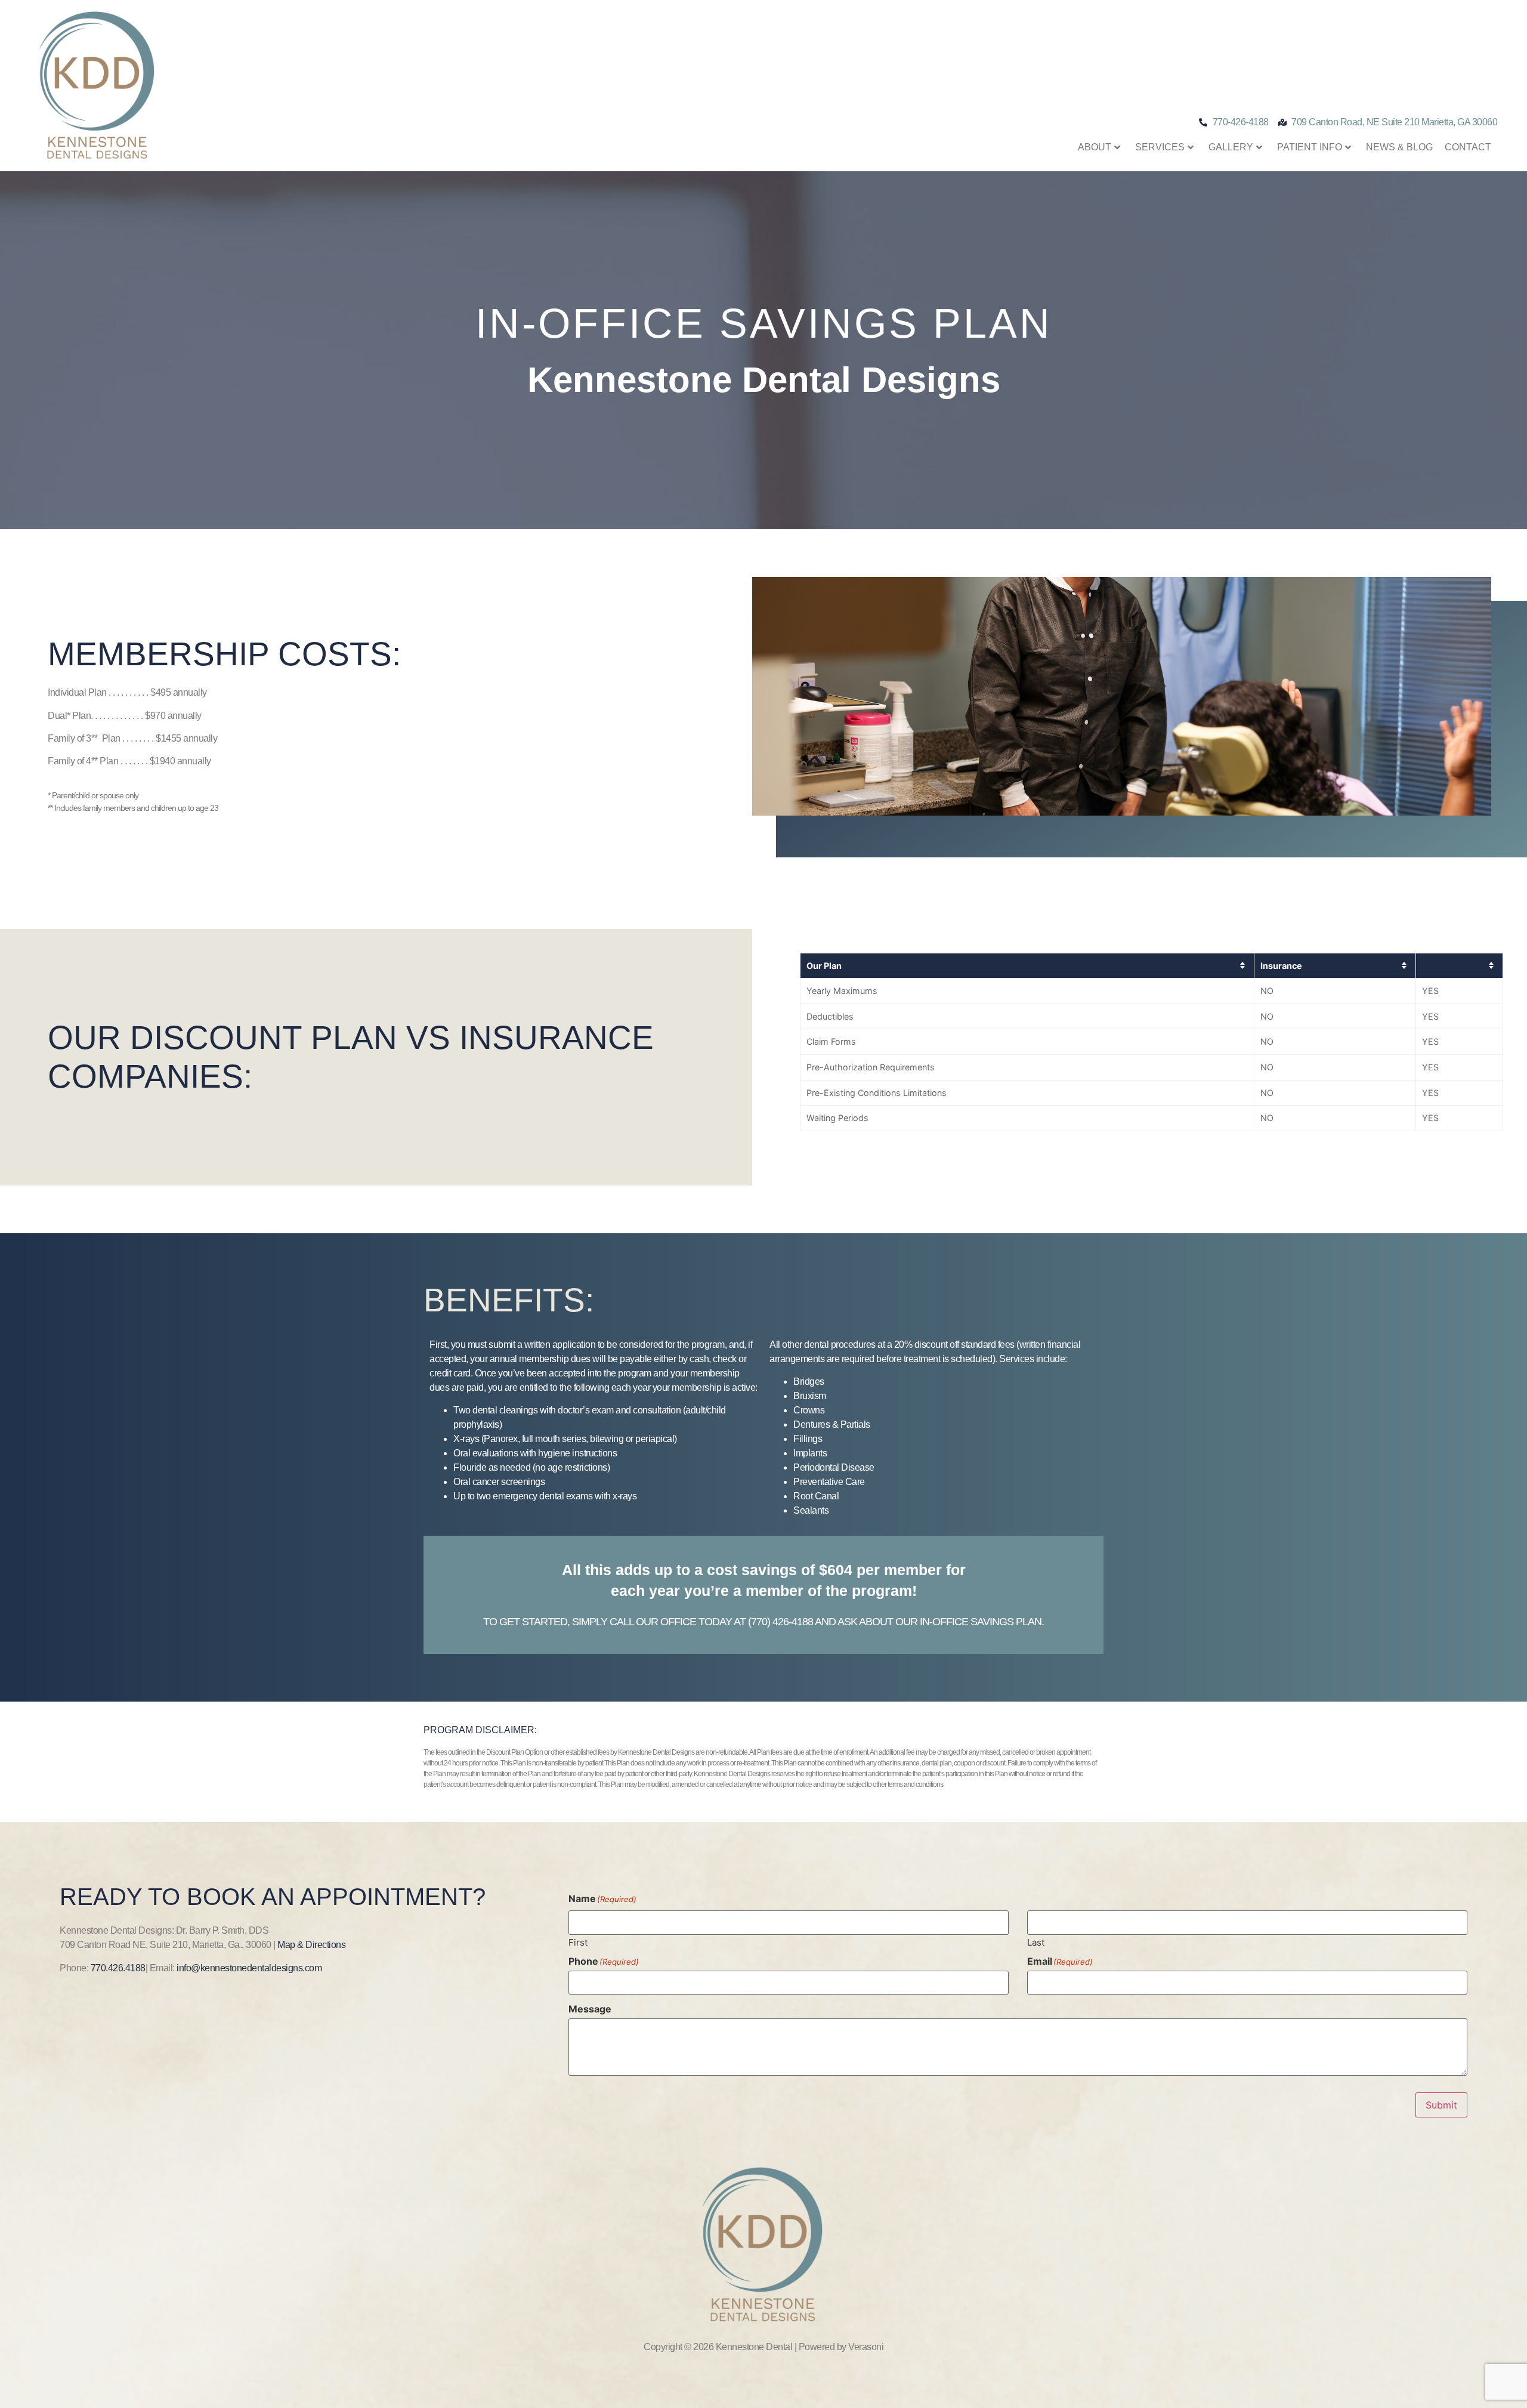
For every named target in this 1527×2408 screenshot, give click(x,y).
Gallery (1231, 147)
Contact (1468, 147)
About (1095, 147)
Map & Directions (311, 1945)
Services (1160, 147)
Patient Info (1310, 147)
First (578, 1942)
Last (1036, 1942)
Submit (1441, 2105)
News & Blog (1399, 147)
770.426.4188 (118, 1968)
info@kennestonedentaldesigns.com (249, 1968)
